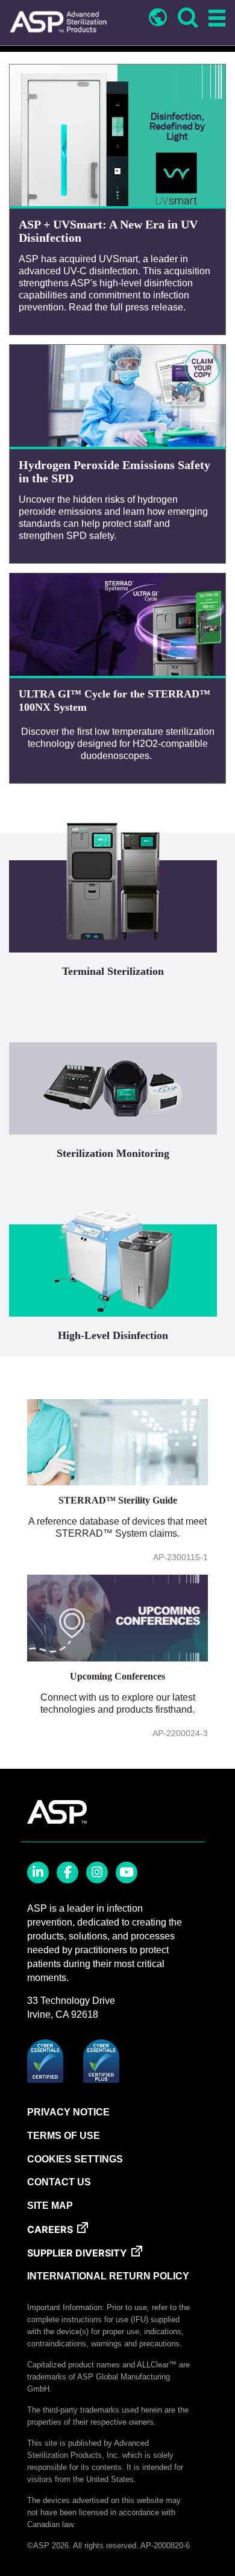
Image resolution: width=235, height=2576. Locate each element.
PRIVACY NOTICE (68, 2112)
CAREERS (50, 2229)
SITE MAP (50, 2206)
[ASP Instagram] (97, 1872)
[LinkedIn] (38, 1872)
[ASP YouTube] (127, 1872)
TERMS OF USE (64, 2136)
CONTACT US (59, 2182)
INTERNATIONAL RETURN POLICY (108, 2276)
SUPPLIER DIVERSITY (77, 2253)
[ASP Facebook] (67, 1872)
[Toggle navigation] (215, 19)
